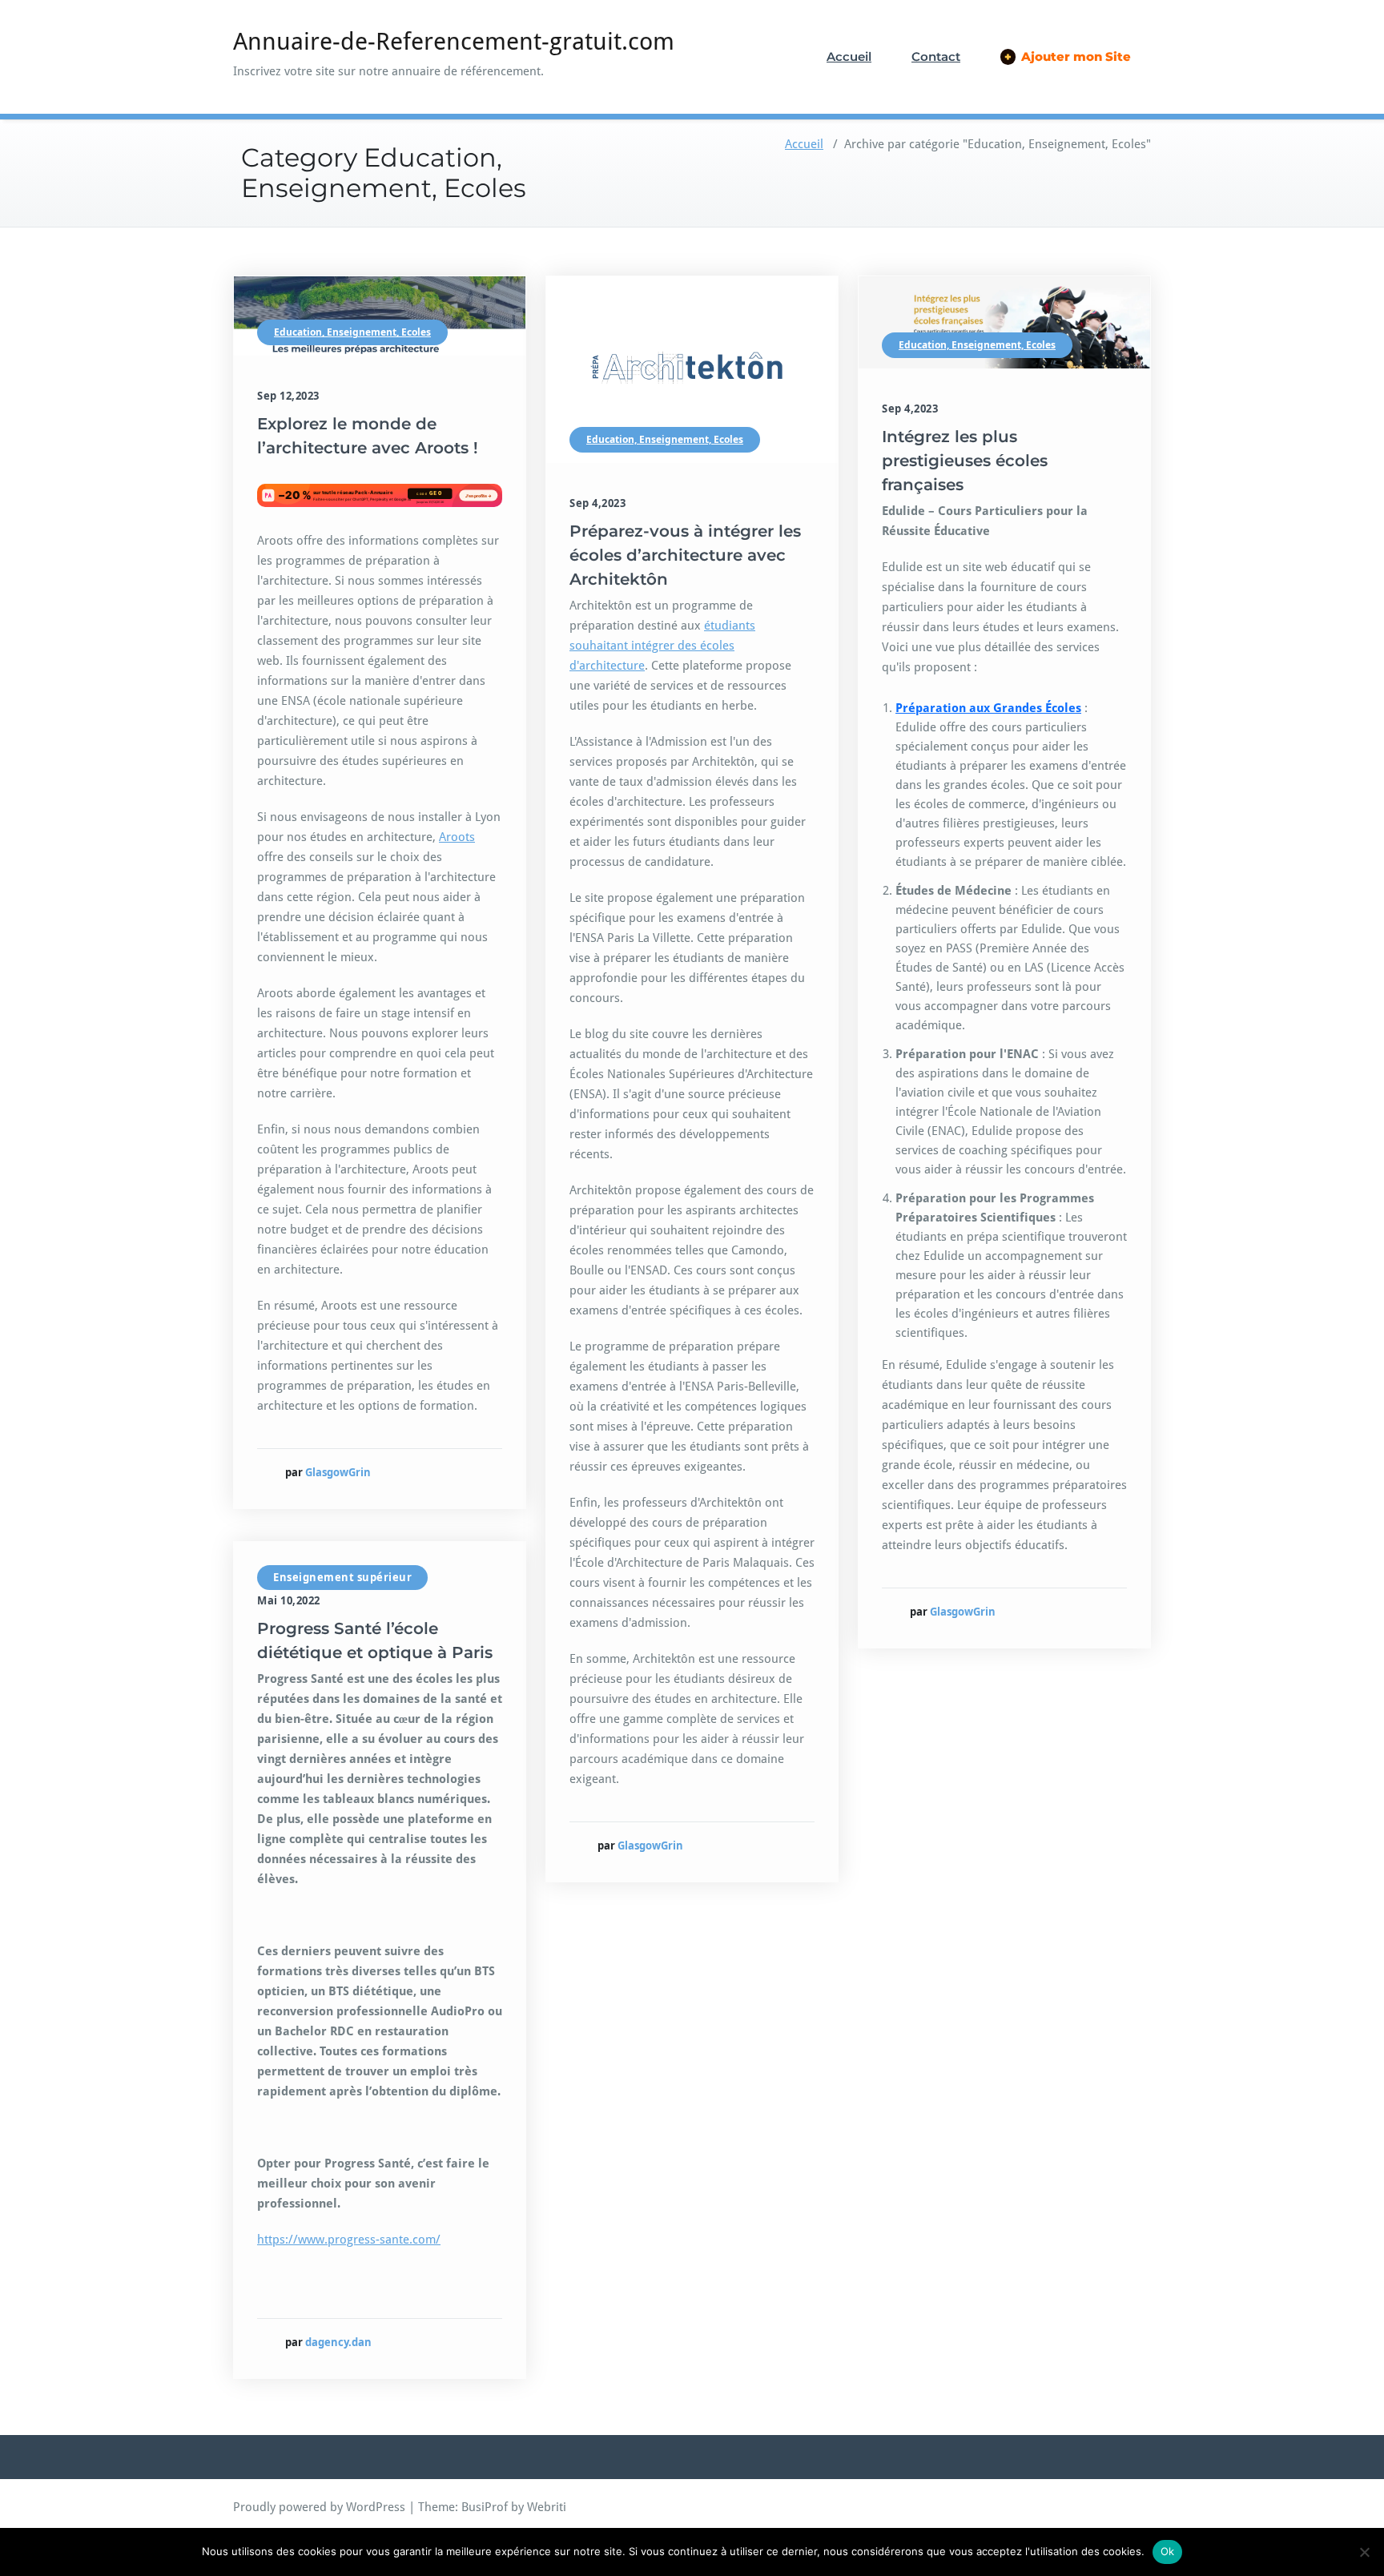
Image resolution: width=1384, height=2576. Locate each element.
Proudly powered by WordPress (319, 2507)
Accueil (849, 56)
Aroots (457, 837)
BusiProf (485, 2507)
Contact (936, 56)
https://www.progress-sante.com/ (349, 2240)
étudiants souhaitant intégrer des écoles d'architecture (662, 646)
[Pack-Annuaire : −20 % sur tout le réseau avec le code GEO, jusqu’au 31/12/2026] (380, 495)
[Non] (1364, 2552)
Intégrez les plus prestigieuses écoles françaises (965, 461)
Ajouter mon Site (1068, 56)
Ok (1168, 2551)
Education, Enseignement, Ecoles (352, 332)
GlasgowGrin (338, 1472)
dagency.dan (338, 2342)
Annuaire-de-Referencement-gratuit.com (454, 41)
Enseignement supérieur (342, 1577)
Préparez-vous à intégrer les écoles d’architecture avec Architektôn (685, 555)
